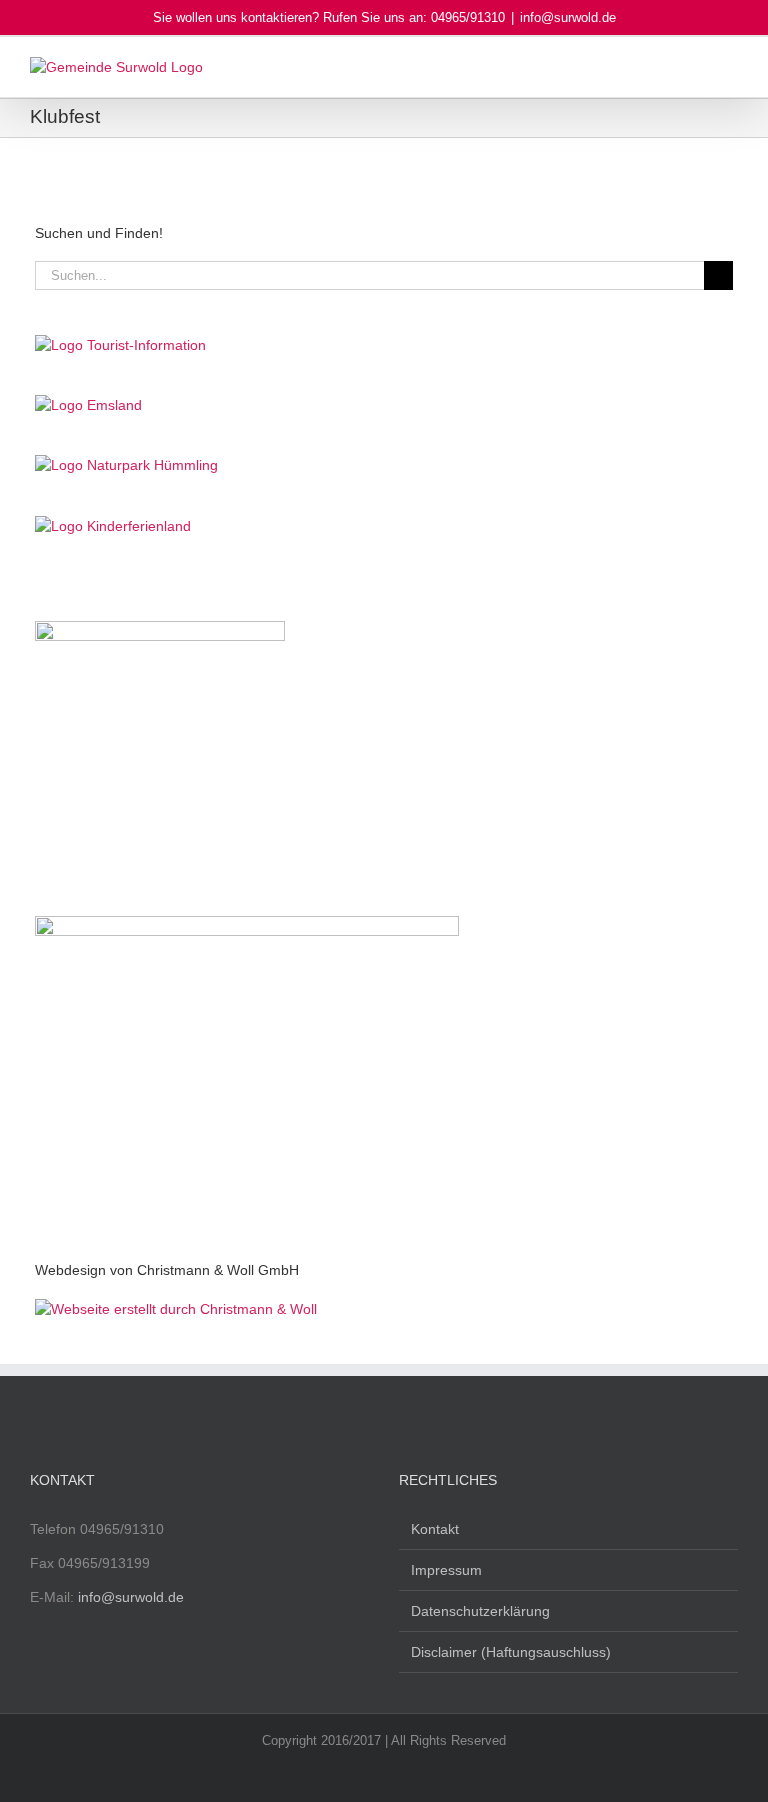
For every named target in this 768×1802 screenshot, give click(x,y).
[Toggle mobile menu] (730, 67)
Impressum (446, 1570)
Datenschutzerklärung (480, 1611)
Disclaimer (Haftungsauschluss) (511, 1652)
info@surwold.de (568, 17)
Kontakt (435, 1529)
